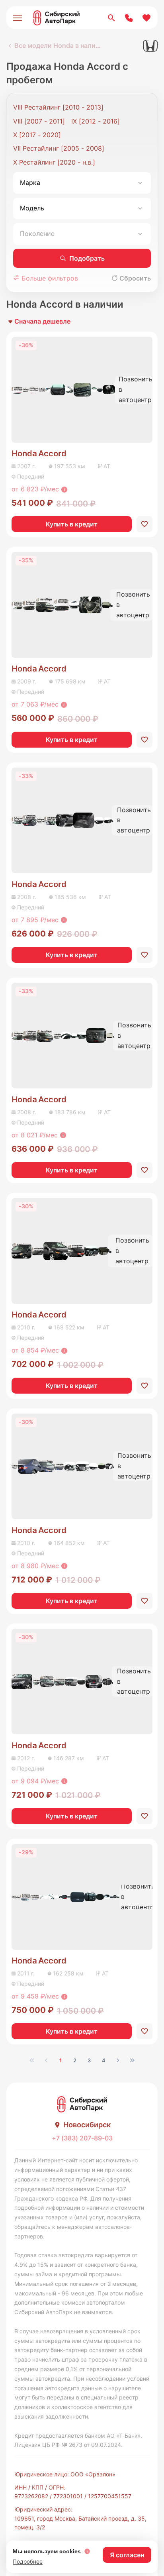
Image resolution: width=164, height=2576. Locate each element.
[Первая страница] (32, 2060)
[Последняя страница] (132, 2060)
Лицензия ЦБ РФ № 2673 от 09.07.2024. (68, 2445)
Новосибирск (87, 2125)
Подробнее (28, 2561)
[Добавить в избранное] (144, 524)
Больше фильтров (49, 278)
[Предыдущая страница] (46, 2060)
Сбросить (135, 278)
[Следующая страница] (118, 2060)
